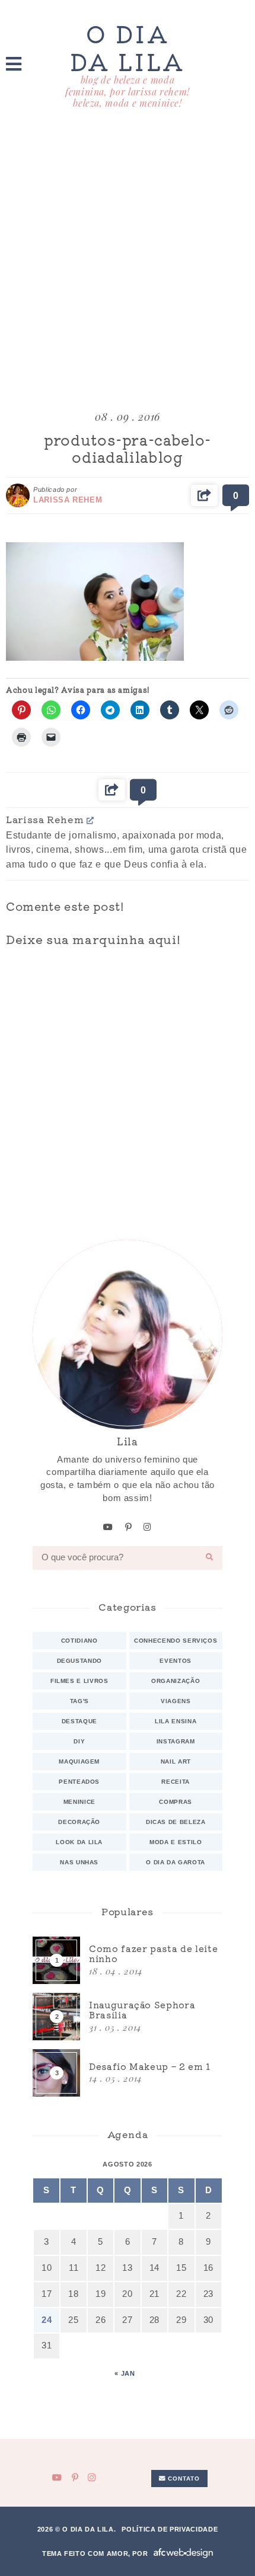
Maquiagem (79, 1761)
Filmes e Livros (79, 1681)
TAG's (79, 1701)
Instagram (176, 1741)
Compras (176, 1802)
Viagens (176, 1701)
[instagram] (148, 1527)
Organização (176, 1681)
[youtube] (108, 1527)
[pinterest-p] (129, 1527)
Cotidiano (79, 1641)
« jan (125, 2373)
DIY (79, 1741)
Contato (183, 2479)
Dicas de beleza (176, 1822)
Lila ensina (176, 1721)
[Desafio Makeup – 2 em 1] (128, 2073)
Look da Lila (79, 1842)
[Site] (90, 820)
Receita (176, 1782)
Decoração (79, 1822)
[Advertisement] (128, 261)
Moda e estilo (176, 1842)
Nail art (176, 1761)
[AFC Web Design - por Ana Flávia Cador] (183, 2553)
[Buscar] (210, 1558)
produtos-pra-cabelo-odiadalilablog (128, 448)
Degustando (79, 1661)
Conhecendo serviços (176, 1641)
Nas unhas (79, 1862)
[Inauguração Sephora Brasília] (128, 2017)
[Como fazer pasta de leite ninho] (128, 1960)
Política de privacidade (170, 2529)
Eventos (176, 1661)
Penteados (79, 1782)
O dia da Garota (176, 1862)
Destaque (79, 1721)
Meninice (79, 1802)
